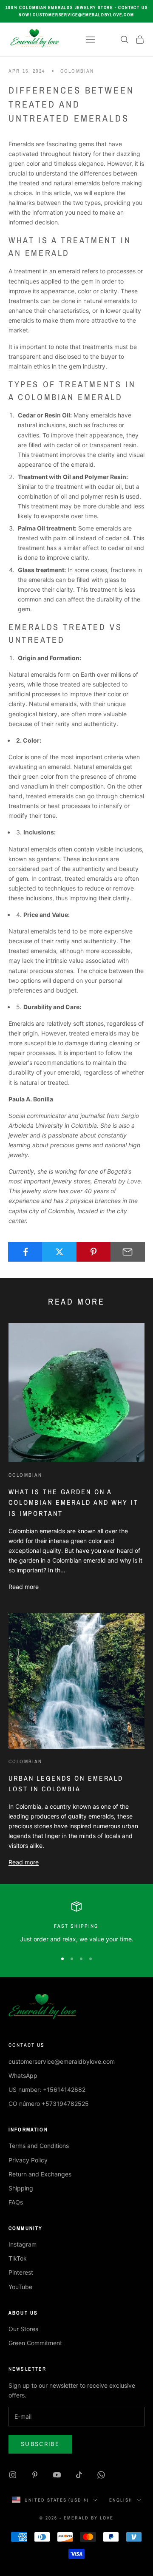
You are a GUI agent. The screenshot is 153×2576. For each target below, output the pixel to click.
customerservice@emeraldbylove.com (62, 2061)
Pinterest (21, 2272)
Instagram (23, 2244)
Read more (24, 1587)
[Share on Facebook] (25, 1252)
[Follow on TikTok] (79, 2475)
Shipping (21, 2188)
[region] (76, 1922)
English (121, 2500)
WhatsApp (23, 2075)
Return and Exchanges (40, 2174)
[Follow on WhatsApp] (101, 2475)
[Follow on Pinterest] (35, 2475)
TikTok (18, 2258)
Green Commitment (35, 2343)
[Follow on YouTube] (57, 2475)
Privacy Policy (28, 2160)
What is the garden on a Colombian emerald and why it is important (74, 1502)
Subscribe (40, 2444)
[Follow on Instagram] (13, 2475)
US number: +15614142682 (47, 2089)
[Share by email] (128, 1252)
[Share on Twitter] (59, 1252)
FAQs (16, 2202)
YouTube (20, 2287)
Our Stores (23, 2329)
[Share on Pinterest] (94, 1252)
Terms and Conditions (39, 2146)
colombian (77, 71)
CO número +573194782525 (49, 2104)
